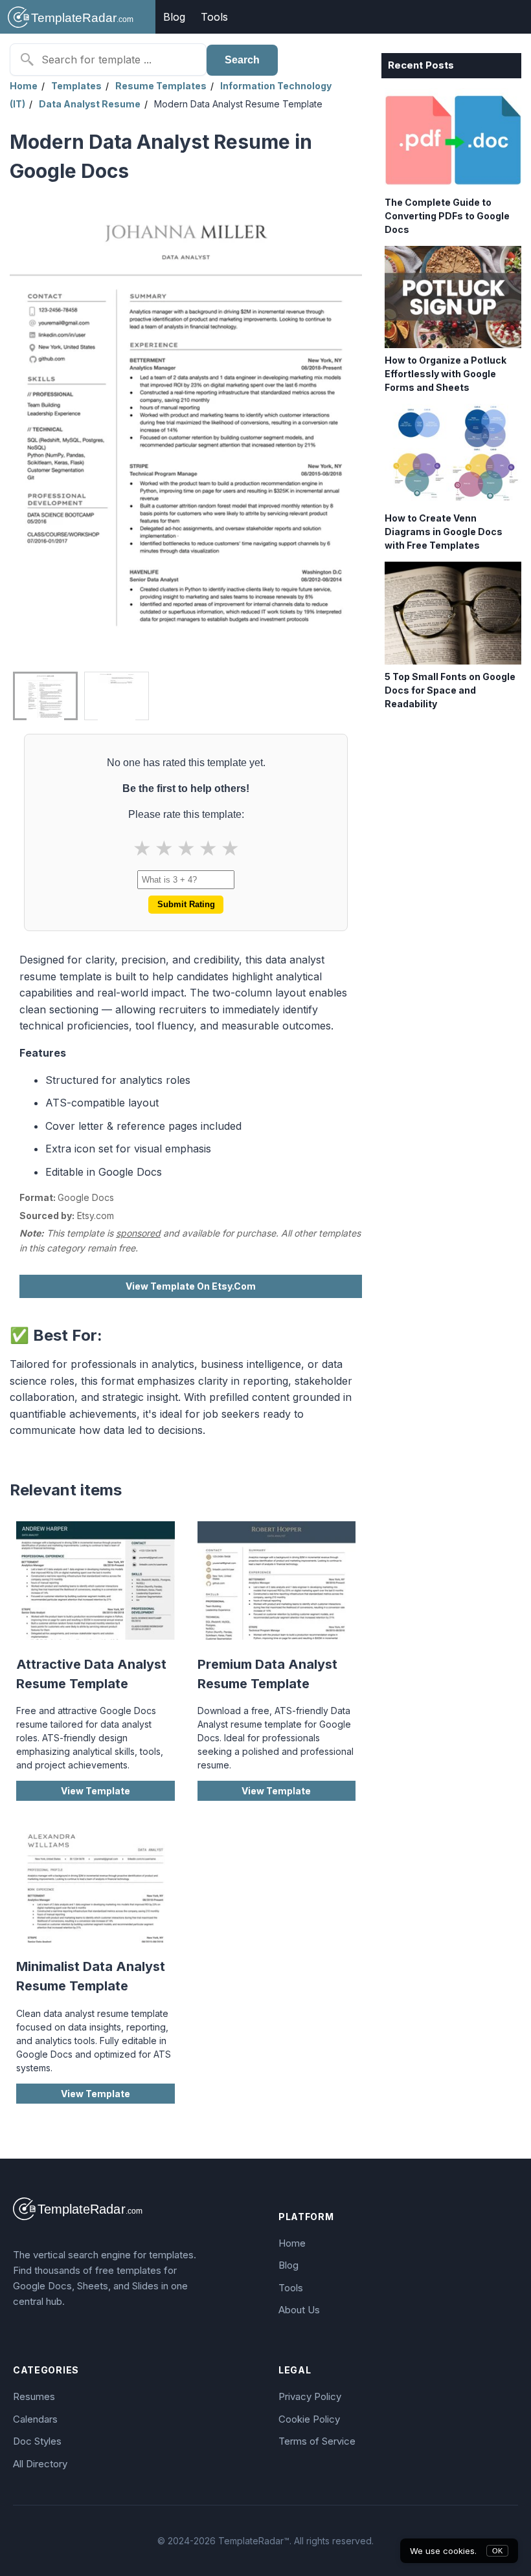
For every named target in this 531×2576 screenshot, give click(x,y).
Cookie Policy (309, 2419)
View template (96, 1791)
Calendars (35, 2419)
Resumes (34, 2396)
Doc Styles (37, 2441)
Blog (174, 17)
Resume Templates (161, 86)
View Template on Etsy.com (191, 1286)
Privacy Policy (310, 2396)
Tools (214, 17)
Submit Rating (186, 904)
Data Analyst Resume (90, 104)
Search (242, 60)
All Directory (40, 2464)
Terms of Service (317, 2441)
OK (497, 2551)
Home (24, 86)
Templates (76, 86)
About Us (299, 2310)
